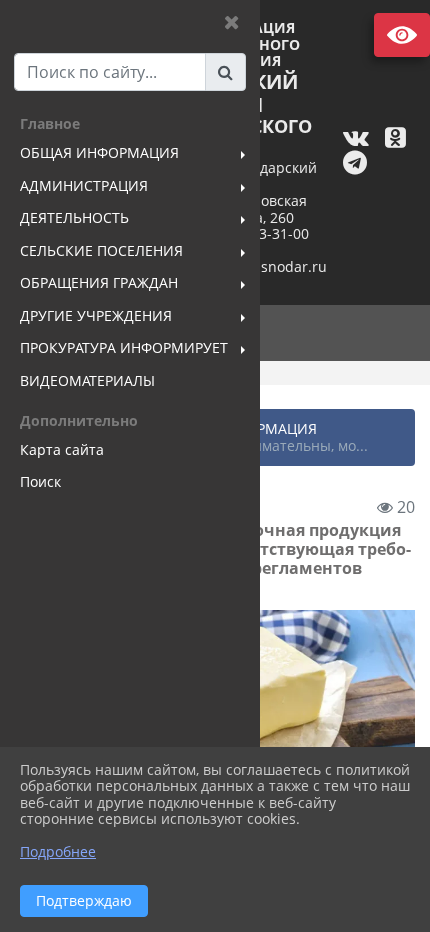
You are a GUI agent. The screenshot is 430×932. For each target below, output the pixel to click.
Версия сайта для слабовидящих (402, 35)
